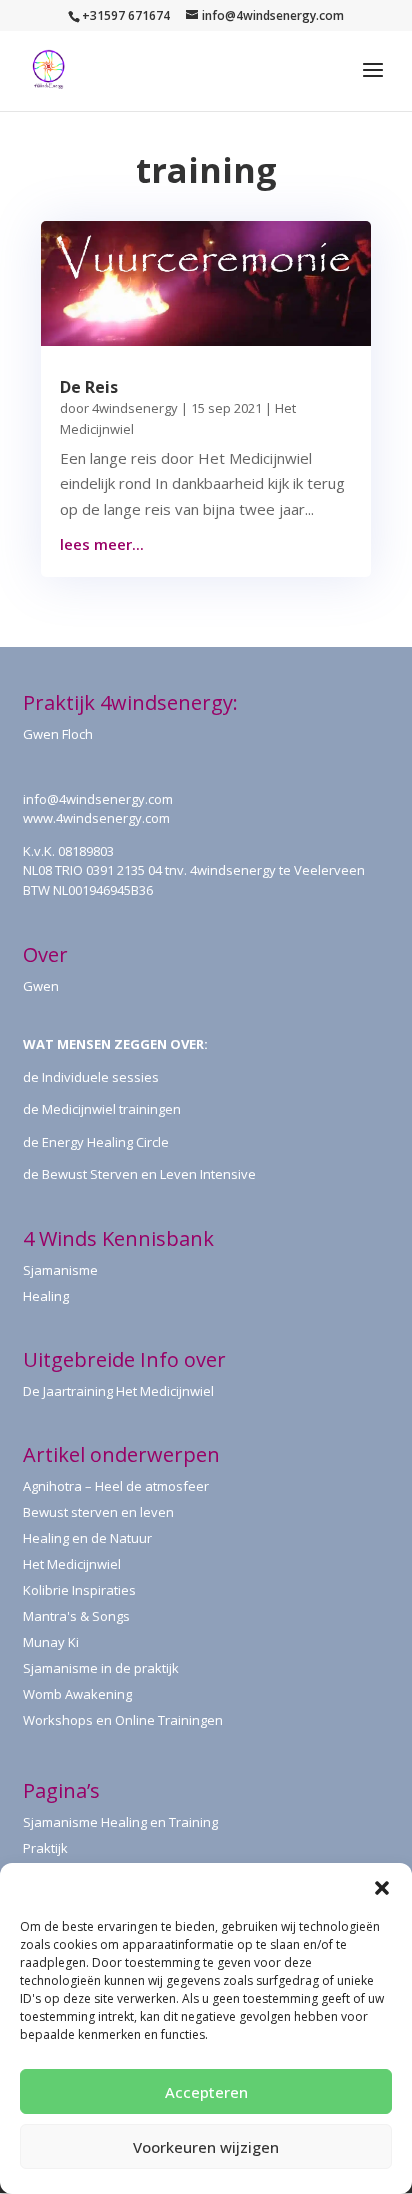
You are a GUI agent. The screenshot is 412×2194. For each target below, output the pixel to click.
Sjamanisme (60, 1270)
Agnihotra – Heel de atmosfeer (116, 1486)
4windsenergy (135, 408)
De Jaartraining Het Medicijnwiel (118, 1391)
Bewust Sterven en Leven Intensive (149, 1174)
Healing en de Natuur (87, 1538)
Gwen (41, 986)
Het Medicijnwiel (72, 1564)
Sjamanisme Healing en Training (120, 1822)
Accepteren (206, 2092)
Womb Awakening (77, 1694)
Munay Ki (51, 1642)
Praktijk (45, 1848)
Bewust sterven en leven (98, 1512)
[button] (382, 1888)
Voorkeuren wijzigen (206, 2147)
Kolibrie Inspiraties (79, 1590)
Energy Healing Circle (105, 1142)
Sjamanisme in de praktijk (101, 1668)
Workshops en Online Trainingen (123, 1720)
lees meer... (102, 544)
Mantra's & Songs (76, 1616)
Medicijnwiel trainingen (111, 1109)
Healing (46, 1296)
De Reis (89, 387)
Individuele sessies (100, 1077)
